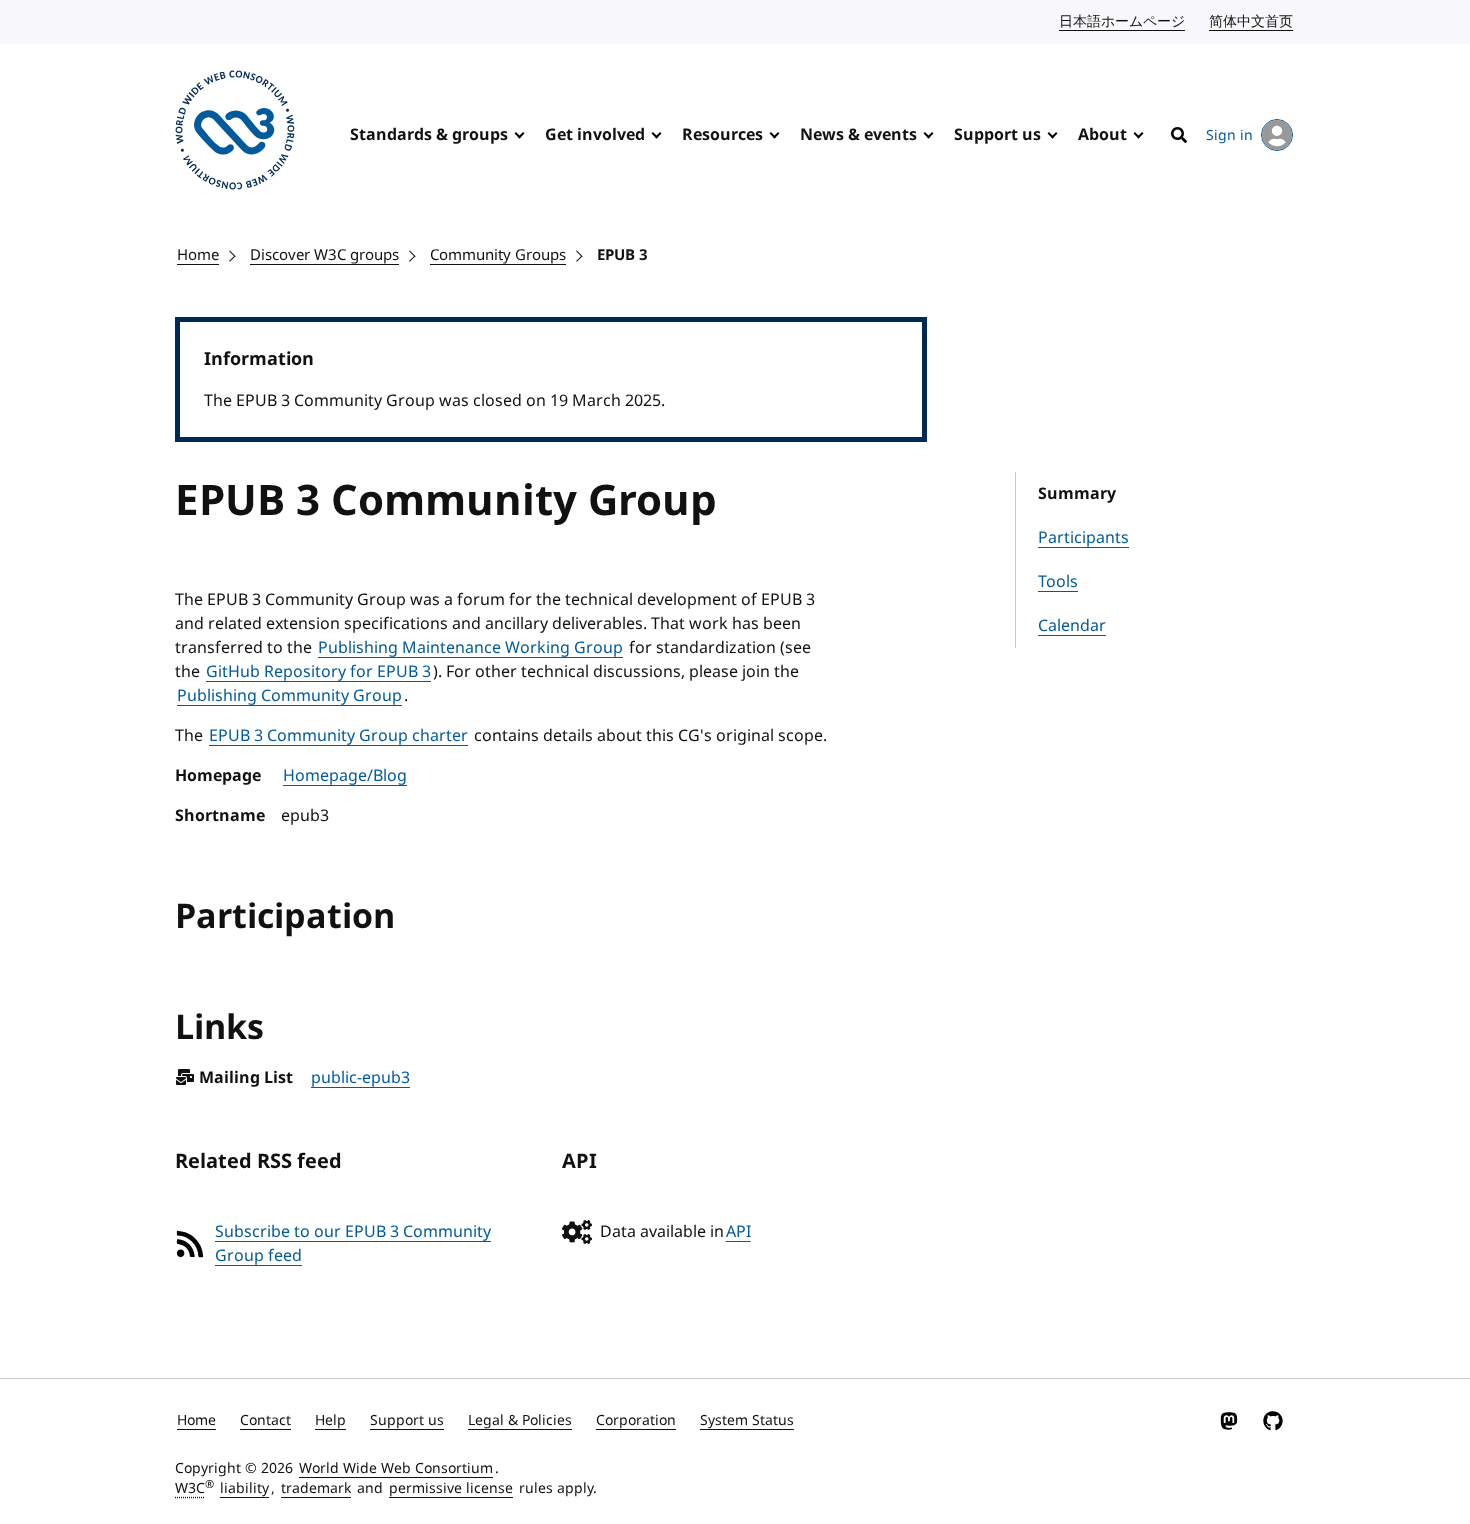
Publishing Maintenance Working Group (470, 648)
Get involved (595, 135)
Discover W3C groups (324, 255)
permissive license (451, 1488)
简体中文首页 (1252, 21)
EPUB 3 (622, 255)
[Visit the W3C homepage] (235, 133)
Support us (997, 135)
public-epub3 (360, 1078)
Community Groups (498, 255)
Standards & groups (429, 135)
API (738, 1232)
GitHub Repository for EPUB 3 (318, 672)
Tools (1058, 582)
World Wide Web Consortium (396, 1468)
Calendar (1072, 626)
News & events (858, 135)
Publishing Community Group (289, 696)
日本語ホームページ (1123, 21)
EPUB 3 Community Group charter (338, 736)
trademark (316, 1488)
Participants (1083, 538)
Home (198, 255)
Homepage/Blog (345, 776)
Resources (722, 135)
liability (244, 1488)
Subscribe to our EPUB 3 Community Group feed (353, 1244)
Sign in (1229, 135)
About (1102, 135)
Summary (1077, 494)
